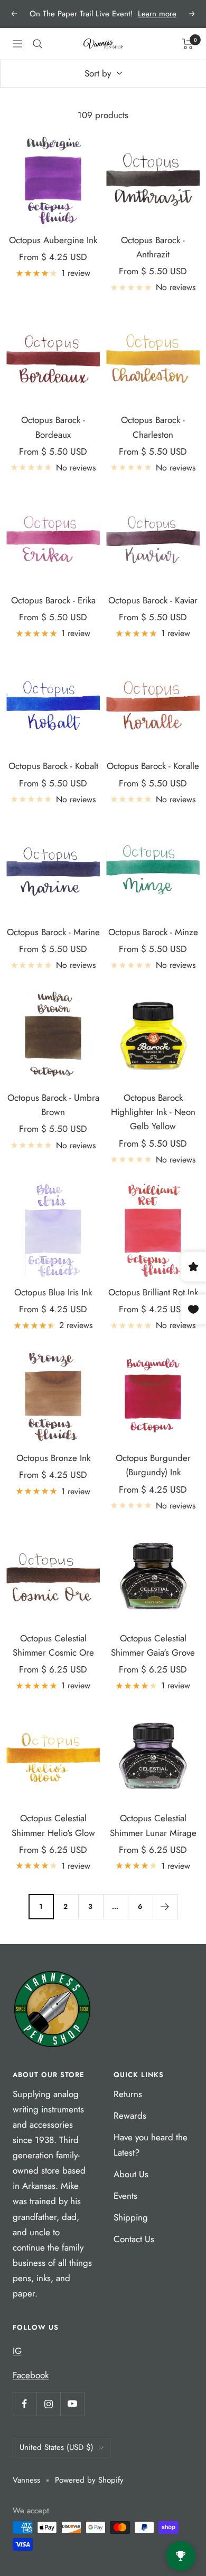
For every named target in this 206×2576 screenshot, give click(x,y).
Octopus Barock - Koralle (153, 766)
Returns (128, 2094)
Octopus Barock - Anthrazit (153, 247)
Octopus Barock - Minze (153, 932)
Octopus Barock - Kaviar (153, 600)
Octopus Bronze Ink (53, 1458)
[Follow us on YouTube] (72, 2404)
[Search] (38, 44)
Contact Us (134, 2239)
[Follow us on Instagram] (48, 2404)
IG (17, 2351)
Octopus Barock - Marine (53, 932)
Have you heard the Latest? (151, 2145)
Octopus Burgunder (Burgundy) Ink (153, 1465)
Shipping (131, 2217)
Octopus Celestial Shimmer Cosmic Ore (53, 1645)
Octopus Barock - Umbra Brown (53, 1105)
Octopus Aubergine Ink (53, 240)
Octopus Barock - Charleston (153, 427)
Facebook (31, 2375)
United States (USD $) (57, 2447)
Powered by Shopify (89, 2480)
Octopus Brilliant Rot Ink (153, 1292)
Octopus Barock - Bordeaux (53, 427)
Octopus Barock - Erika (53, 600)
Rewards (130, 2116)
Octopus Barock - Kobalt (53, 766)
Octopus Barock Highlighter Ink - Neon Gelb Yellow (153, 1112)
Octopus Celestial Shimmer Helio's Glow (53, 1825)
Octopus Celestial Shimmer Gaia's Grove (153, 1645)
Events (125, 2196)
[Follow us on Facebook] (25, 2404)
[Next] (165, 1906)
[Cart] (188, 44)
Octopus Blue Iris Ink (53, 1292)
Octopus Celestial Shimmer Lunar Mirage (153, 1825)
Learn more (157, 14)
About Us (131, 2174)
